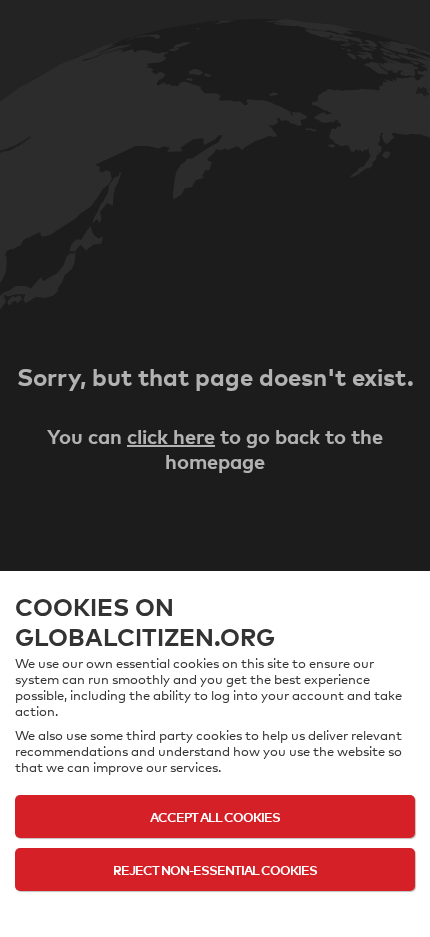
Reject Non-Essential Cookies (215, 869)
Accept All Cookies (215, 816)
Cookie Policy (215, 909)
